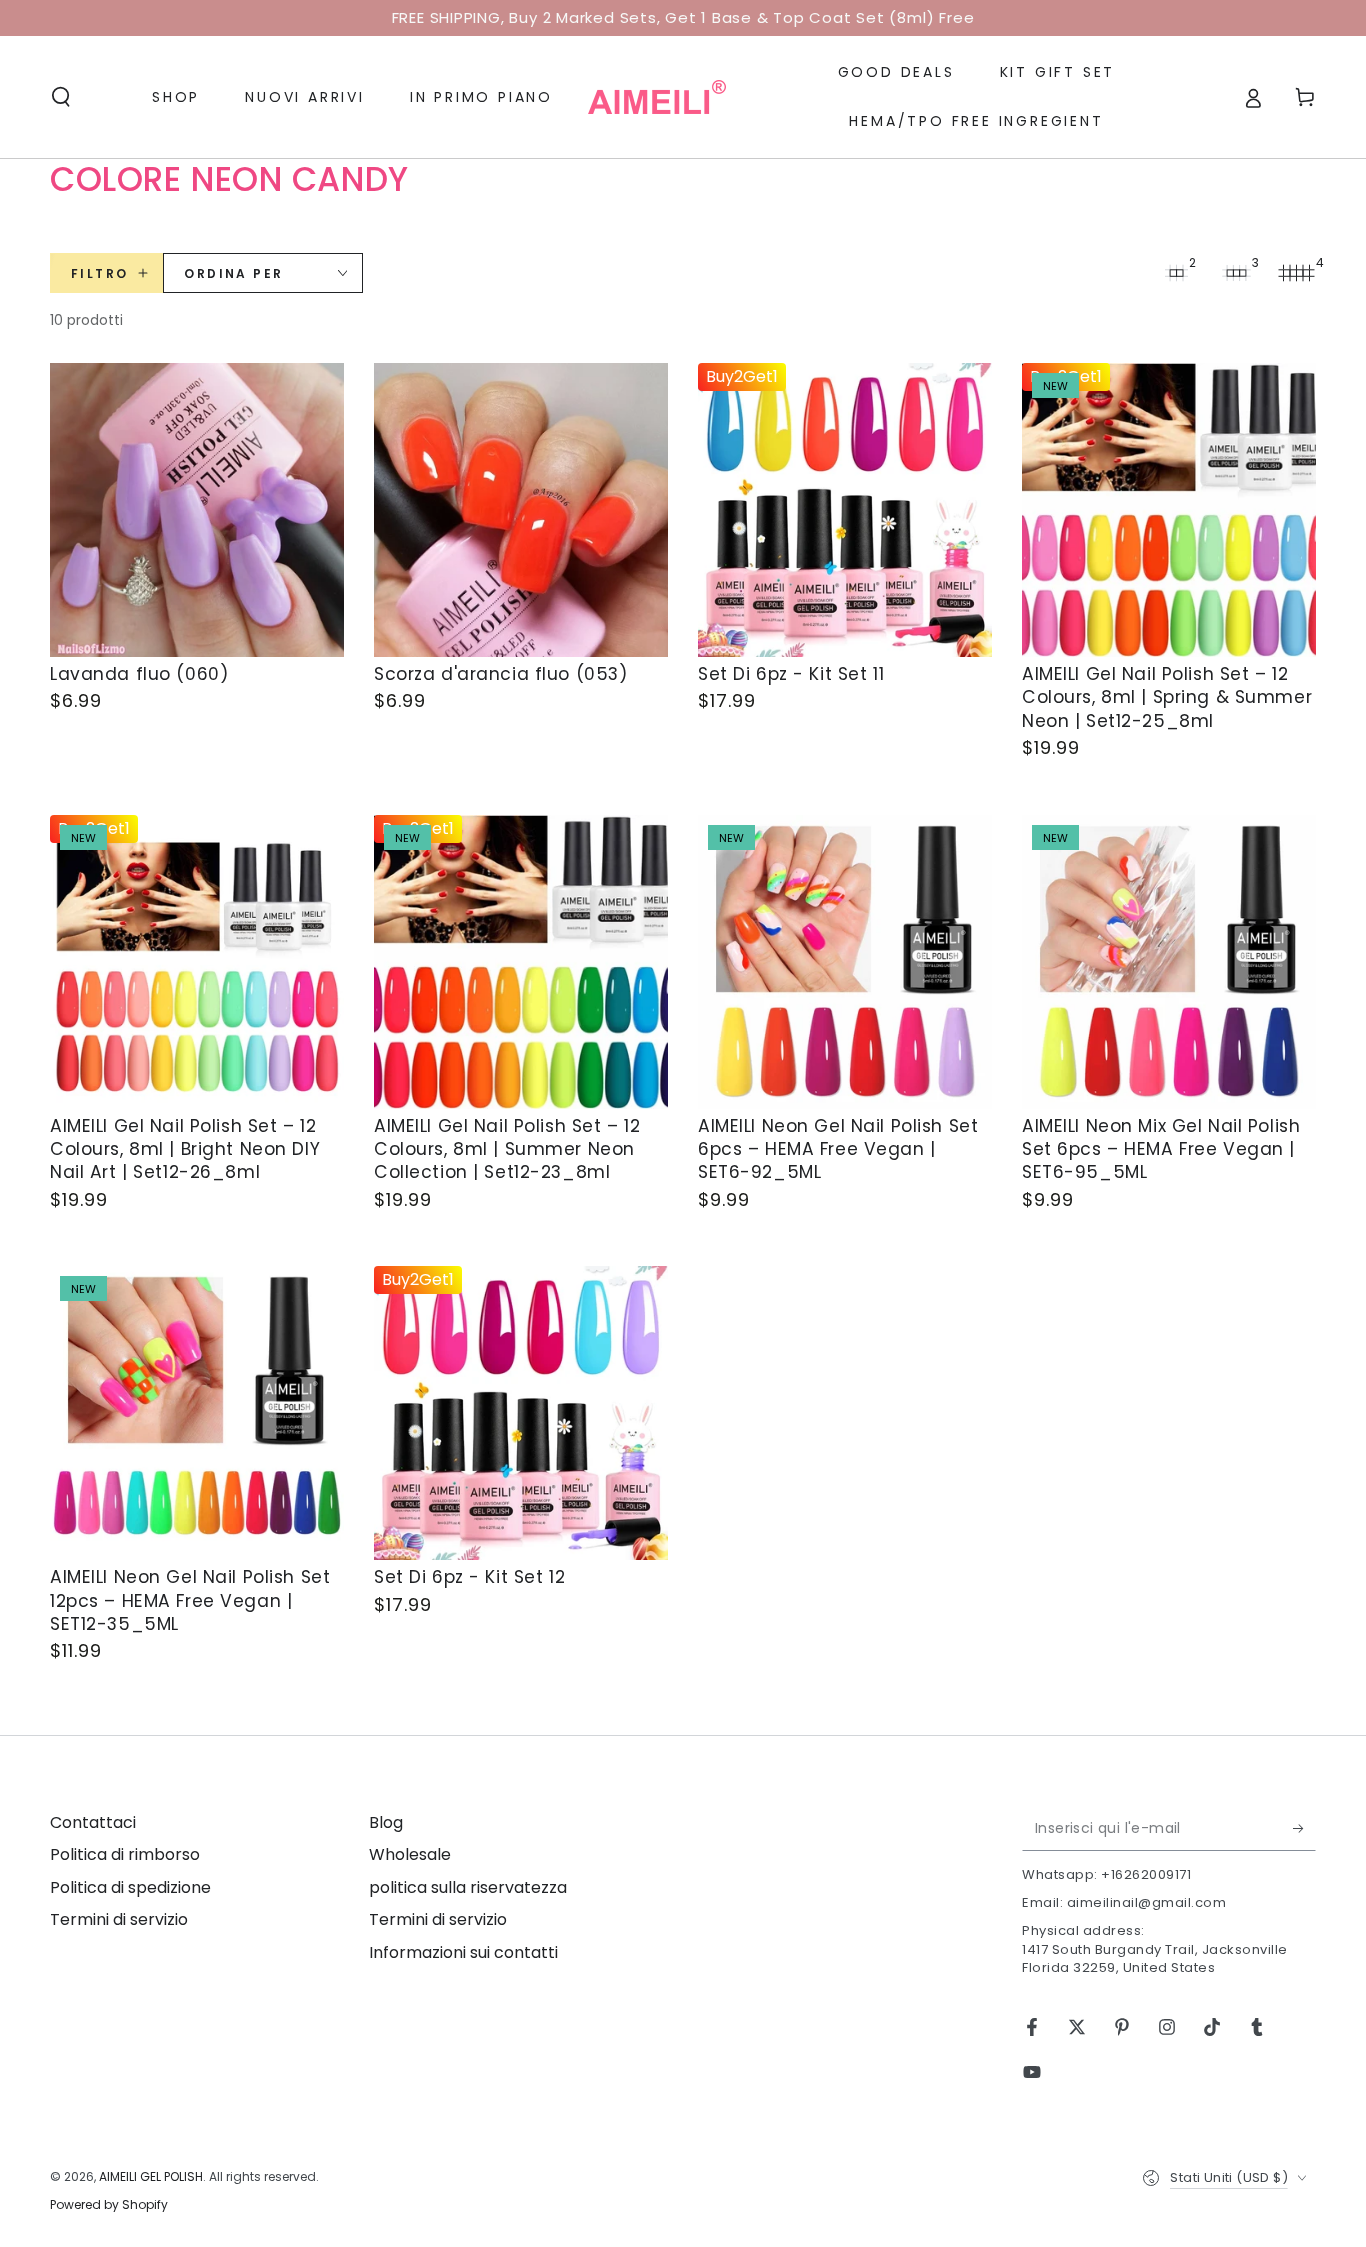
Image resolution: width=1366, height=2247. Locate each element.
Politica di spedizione (130, 1887)
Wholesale (410, 1854)
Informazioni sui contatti (463, 1952)
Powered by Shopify (109, 2205)
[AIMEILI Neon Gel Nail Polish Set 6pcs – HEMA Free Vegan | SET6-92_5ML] (845, 962)
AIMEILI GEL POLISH (151, 2176)
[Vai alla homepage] (657, 97)
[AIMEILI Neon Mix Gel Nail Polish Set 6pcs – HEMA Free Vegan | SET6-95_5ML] (1169, 962)
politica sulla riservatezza (468, 1887)
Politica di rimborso (125, 1854)
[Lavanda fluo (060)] (197, 510)
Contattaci (93, 1822)
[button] (61, 97)
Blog (386, 1822)
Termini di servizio (119, 1919)
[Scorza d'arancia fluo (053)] (521, 510)
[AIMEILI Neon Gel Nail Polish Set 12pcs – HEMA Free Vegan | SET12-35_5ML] (197, 1413)
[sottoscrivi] (1304, 1828)
